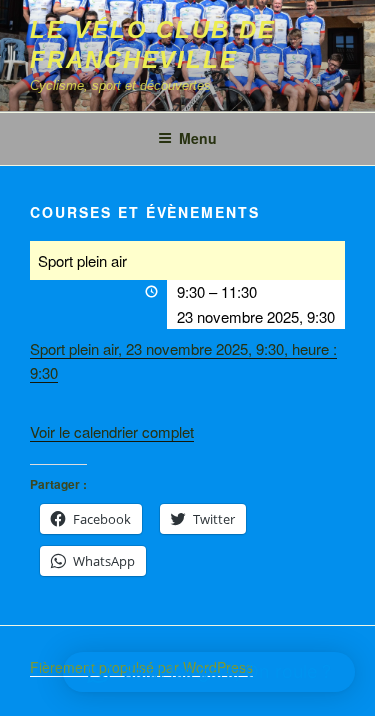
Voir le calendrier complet (112, 431)
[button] (209, 672)
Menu (198, 138)
